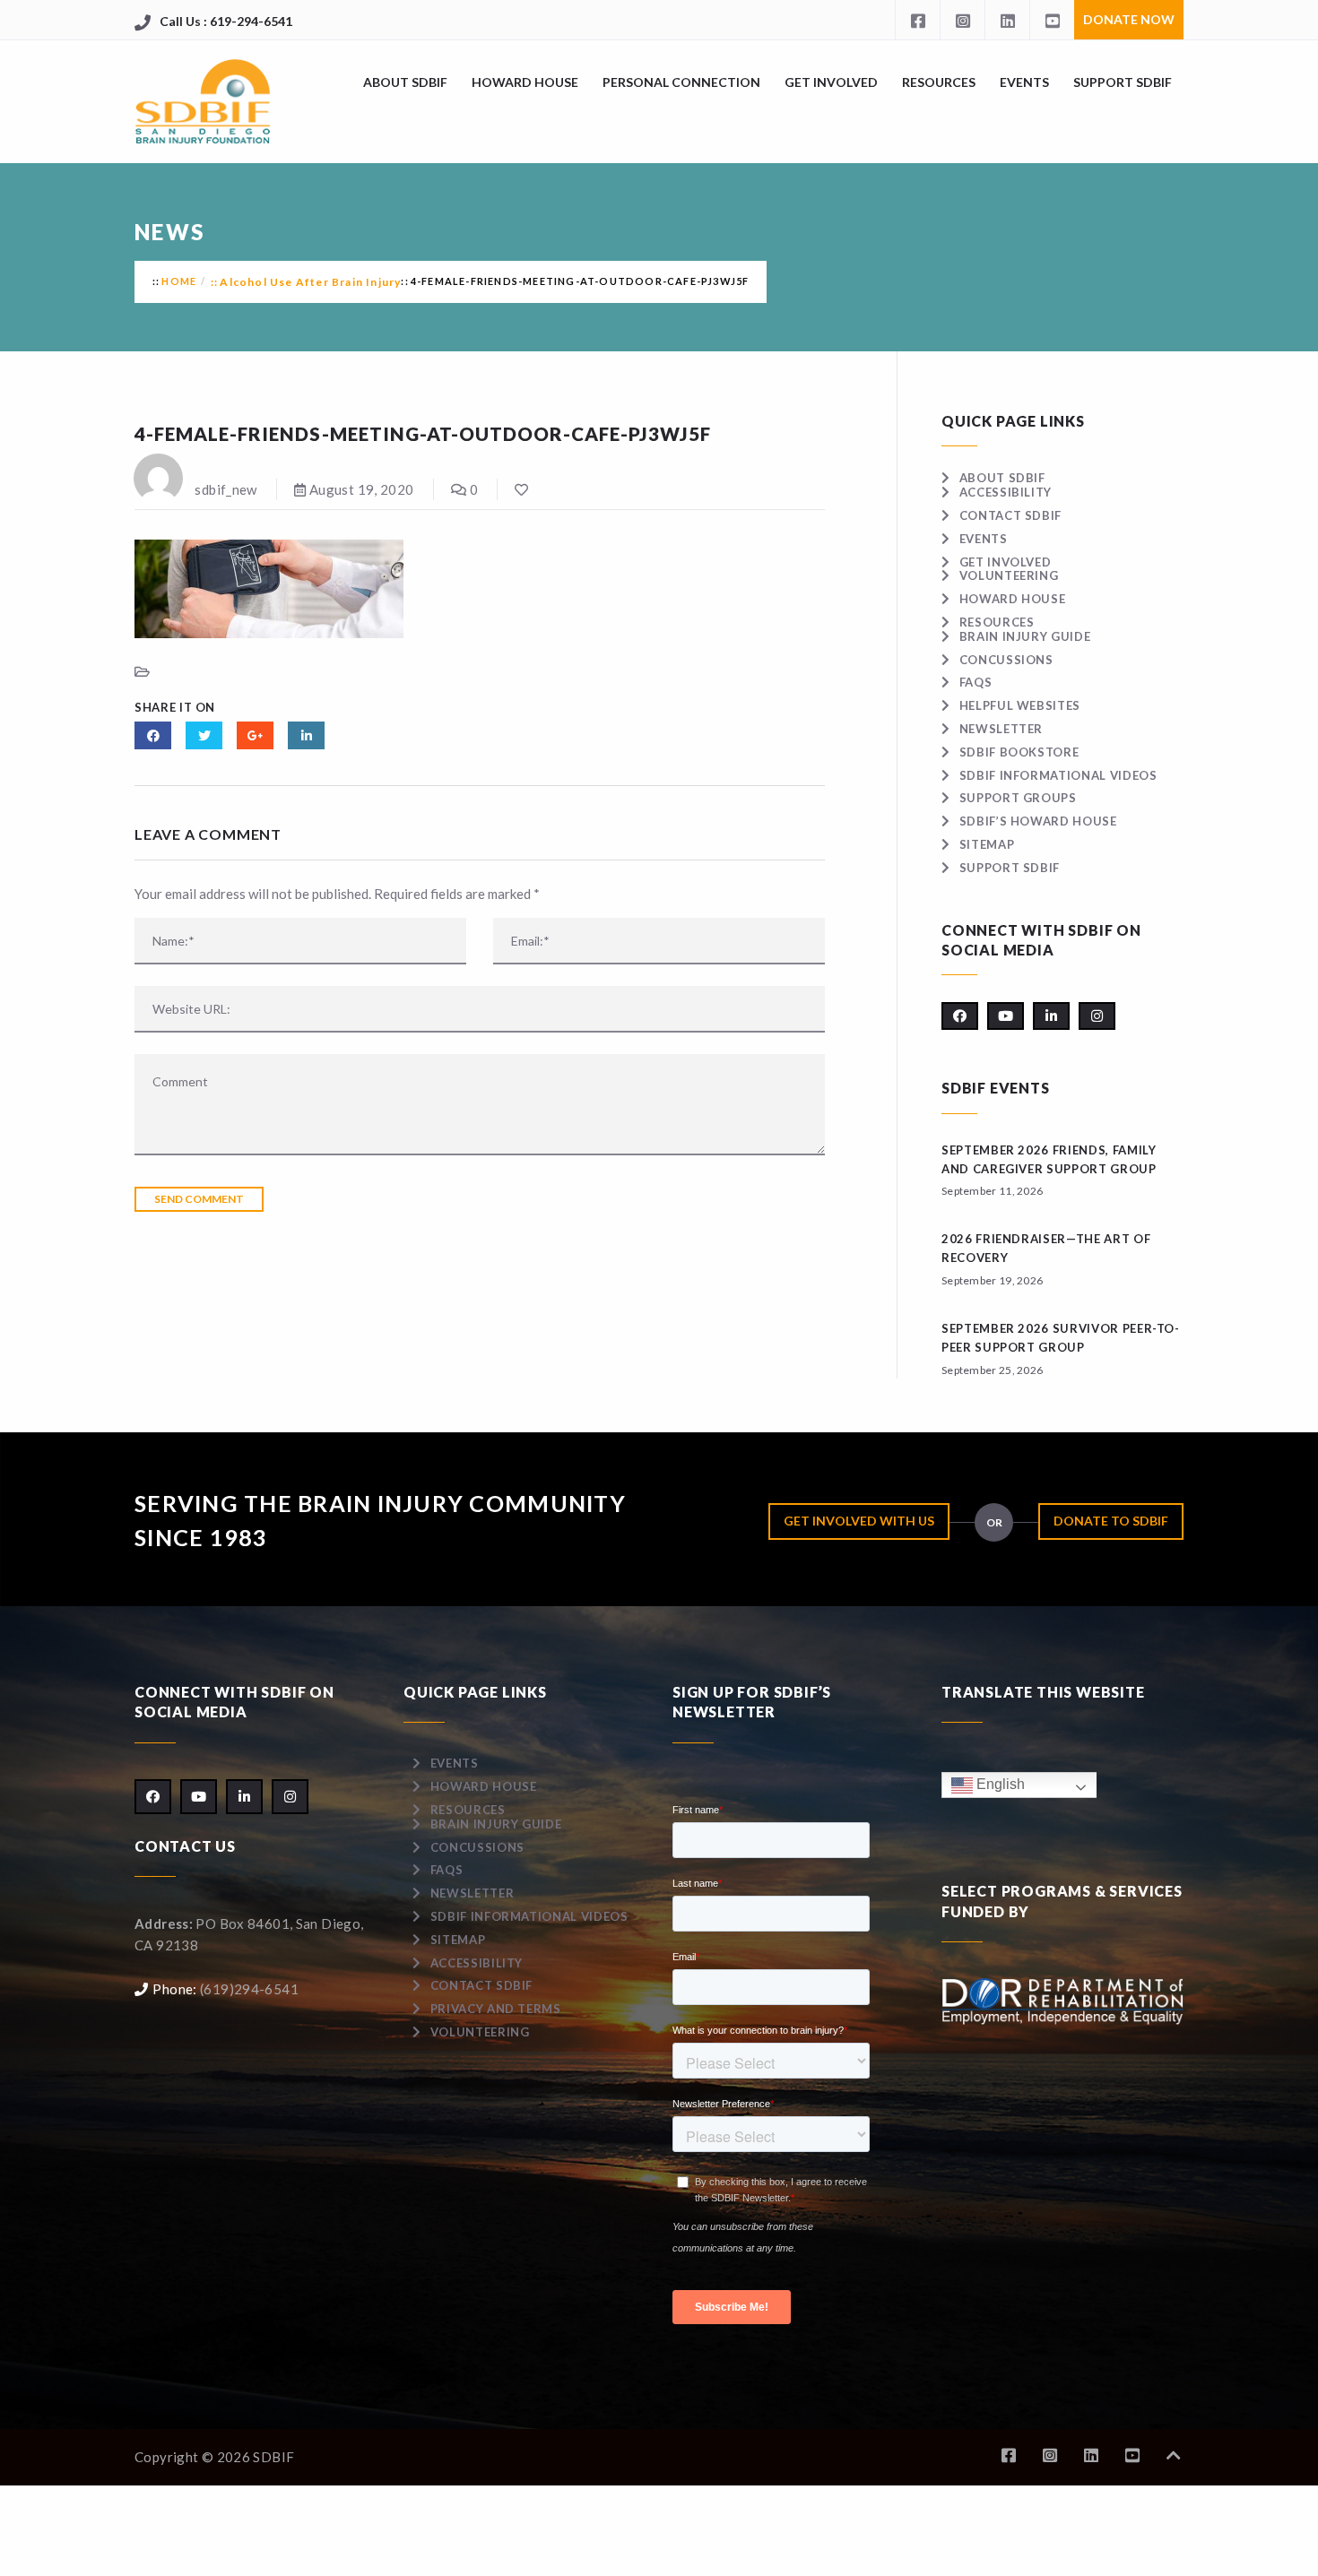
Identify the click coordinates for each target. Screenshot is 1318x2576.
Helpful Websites (1020, 705)
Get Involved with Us (859, 1521)
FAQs (975, 682)
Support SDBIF (1123, 82)
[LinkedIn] (1007, 20)
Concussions (1006, 660)
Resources (939, 82)
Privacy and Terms (496, 2009)
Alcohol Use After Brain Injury (310, 282)
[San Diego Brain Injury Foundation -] (204, 102)
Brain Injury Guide (1025, 636)
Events (1024, 82)
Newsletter (1001, 729)
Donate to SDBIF (1111, 1521)
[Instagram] (962, 20)
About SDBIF (405, 82)
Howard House (525, 82)
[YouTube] (1052, 20)
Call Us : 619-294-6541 (226, 21)
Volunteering (1009, 575)
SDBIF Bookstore (1019, 752)
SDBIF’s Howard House (1038, 821)
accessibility (1006, 492)
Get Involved (831, 82)
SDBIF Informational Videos (1058, 775)
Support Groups (1018, 798)
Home (179, 281)
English (999, 1784)
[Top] (1174, 2455)
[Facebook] (917, 20)
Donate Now (1129, 19)
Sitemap (987, 844)
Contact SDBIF (1010, 515)
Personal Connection (681, 82)
